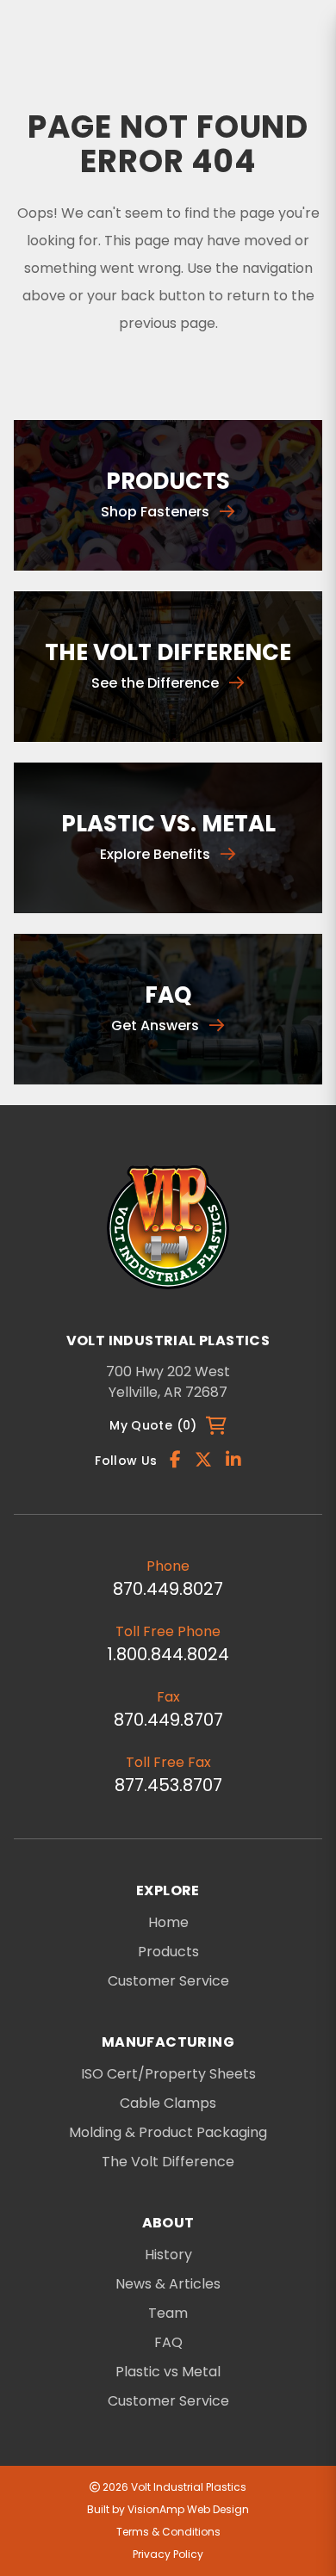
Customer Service (168, 1981)
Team (168, 2313)
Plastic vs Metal (168, 2372)
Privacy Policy (168, 2554)
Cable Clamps (168, 2103)
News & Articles (168, 2284)
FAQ (168, 2343)
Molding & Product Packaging (168, 2133)
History (168, 2255)
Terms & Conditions (168, 2532)
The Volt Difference (168, 2162)
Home (168, 1922)
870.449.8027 (168, 1589)
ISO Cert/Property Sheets (168, 2074)
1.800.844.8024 (168, 1654)
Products (168, 1952)
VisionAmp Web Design (188, 2509)
